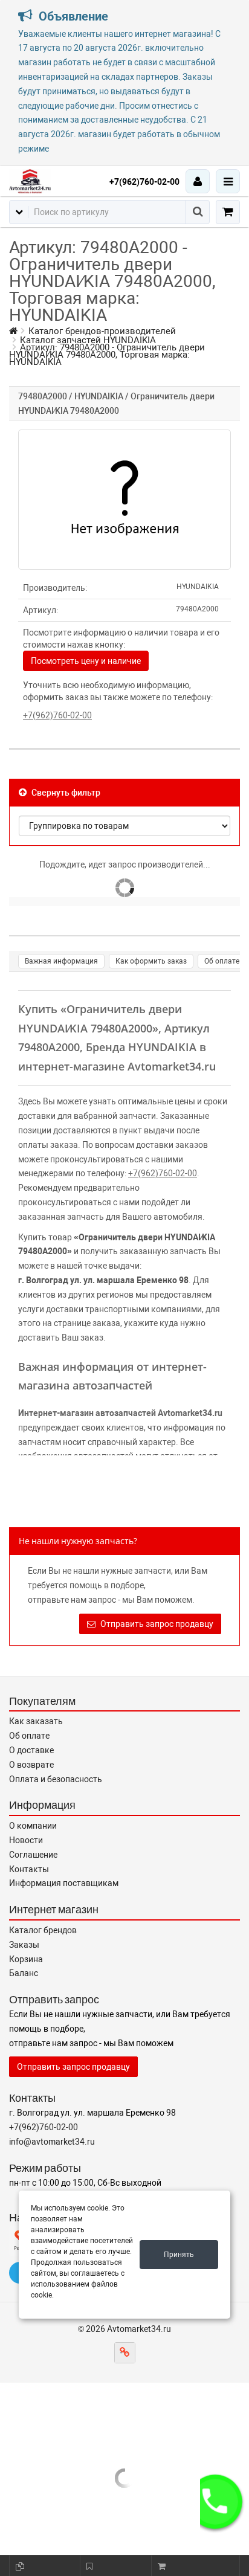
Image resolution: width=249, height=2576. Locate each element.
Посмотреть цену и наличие (86, 661)
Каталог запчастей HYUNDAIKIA (88, 340)
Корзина (26, 1959)
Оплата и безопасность (56, 1779)
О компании (33, 1826)
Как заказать (36, 1721)
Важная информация (61, 961)
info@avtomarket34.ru (52, 2142)
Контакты (29, 1869)
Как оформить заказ (151, 961)
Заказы (24, 1945)
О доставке (31, 1750)
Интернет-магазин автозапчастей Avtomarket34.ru (120, 1413)
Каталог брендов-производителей (102, 331)
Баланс (24, 1973)
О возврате (31, 1765)
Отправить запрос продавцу (156, 1624)
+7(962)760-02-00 (144, 182)
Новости (26, 1840)
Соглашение (33, 1855)
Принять (179, 2255)
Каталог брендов (43, 1930)
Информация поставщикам (64, 1883)
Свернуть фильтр (65, 793)
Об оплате (222, 961)
